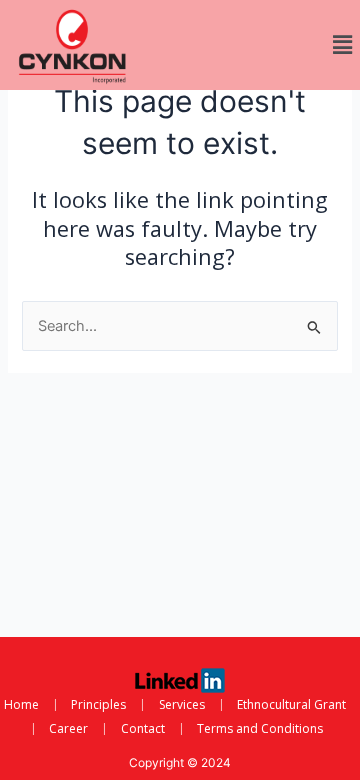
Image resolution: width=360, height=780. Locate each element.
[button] (343, 44)
